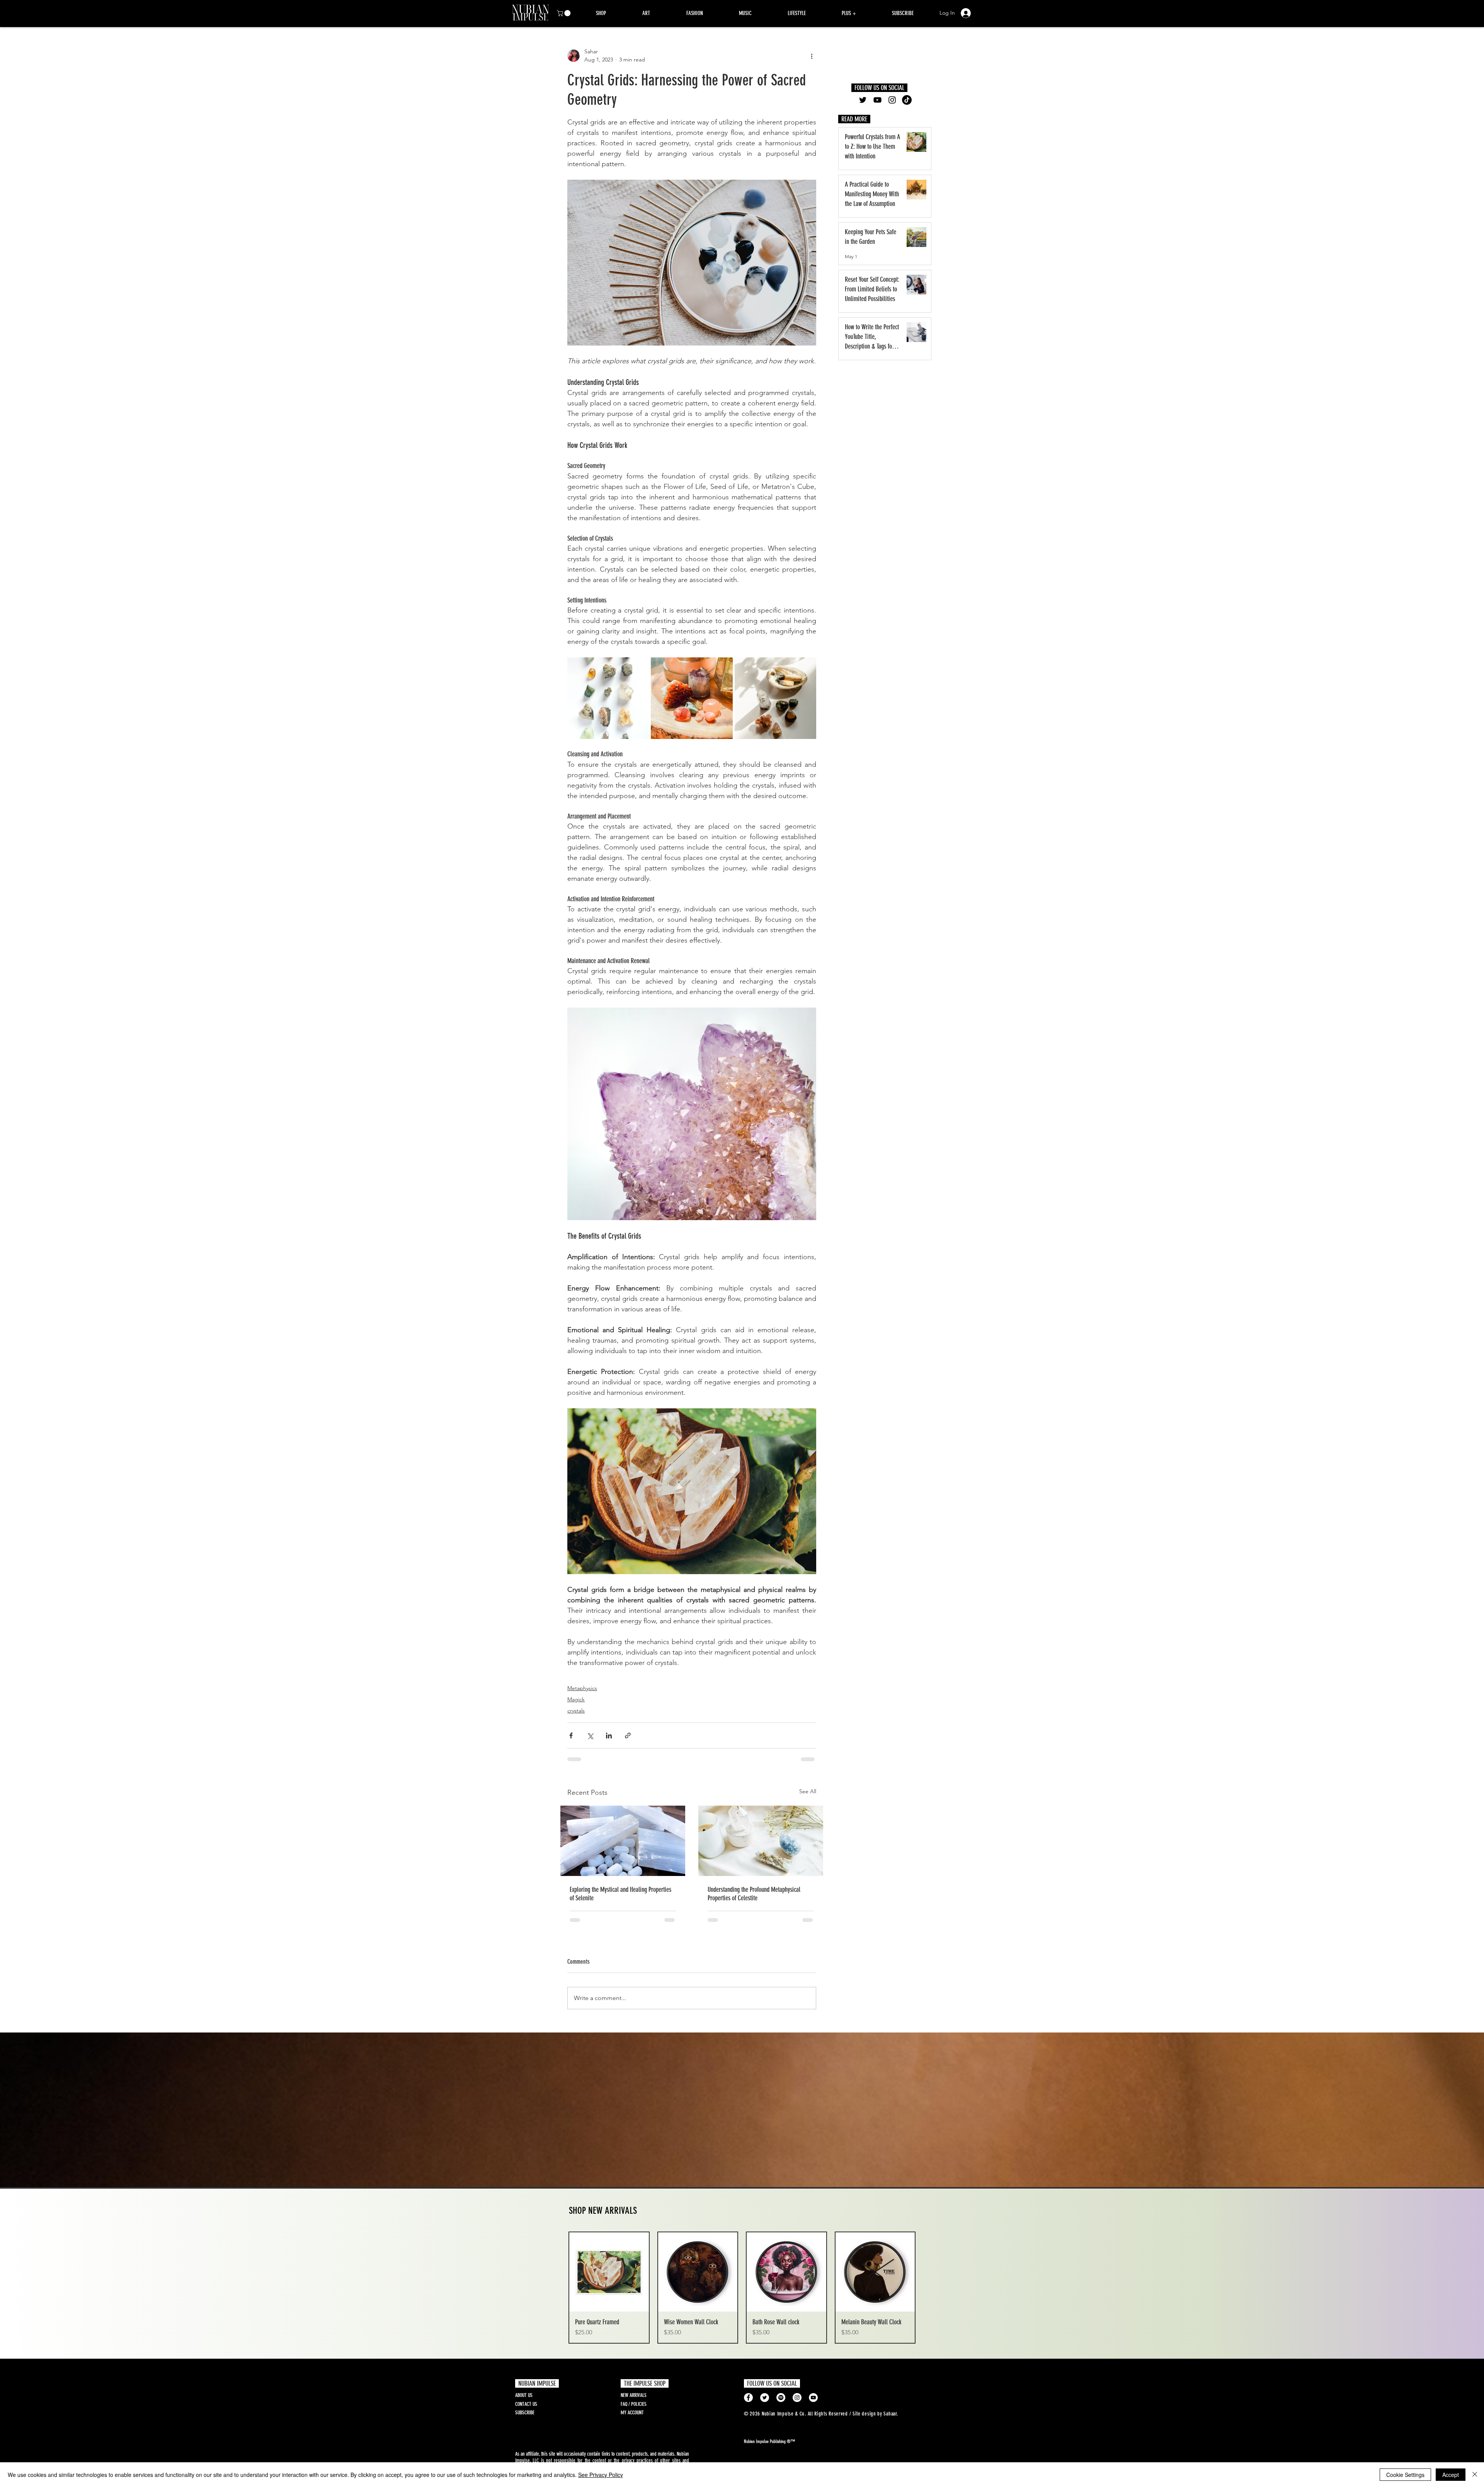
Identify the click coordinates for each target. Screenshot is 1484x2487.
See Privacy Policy (601, 2475)
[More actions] (812, 56)
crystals (576, 1711)
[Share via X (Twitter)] (590, 1735)
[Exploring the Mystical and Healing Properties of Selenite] (623, 1841)
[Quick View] (609, 2272)
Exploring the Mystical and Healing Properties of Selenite (620, 1894)
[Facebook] (748, 2398)
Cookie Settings (1405, 2475)
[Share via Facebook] (571, 1735)
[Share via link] (628, 1735)
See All (808, 1791)
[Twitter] (863, 100)
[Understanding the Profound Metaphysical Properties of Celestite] (761, 1841)
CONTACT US (526, 2404)
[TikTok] (907, 100)
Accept (1451, 2475)
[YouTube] (877, 100)
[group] (742, 2288)
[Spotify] (781, 2398)
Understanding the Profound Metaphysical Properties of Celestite (754, 1894)
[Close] (1475, 2475)
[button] (564, 13)
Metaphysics (582, 1688)
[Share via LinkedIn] (609, 1735)
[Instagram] (892, 100)
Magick (576, 1699)
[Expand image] (608, 698)
